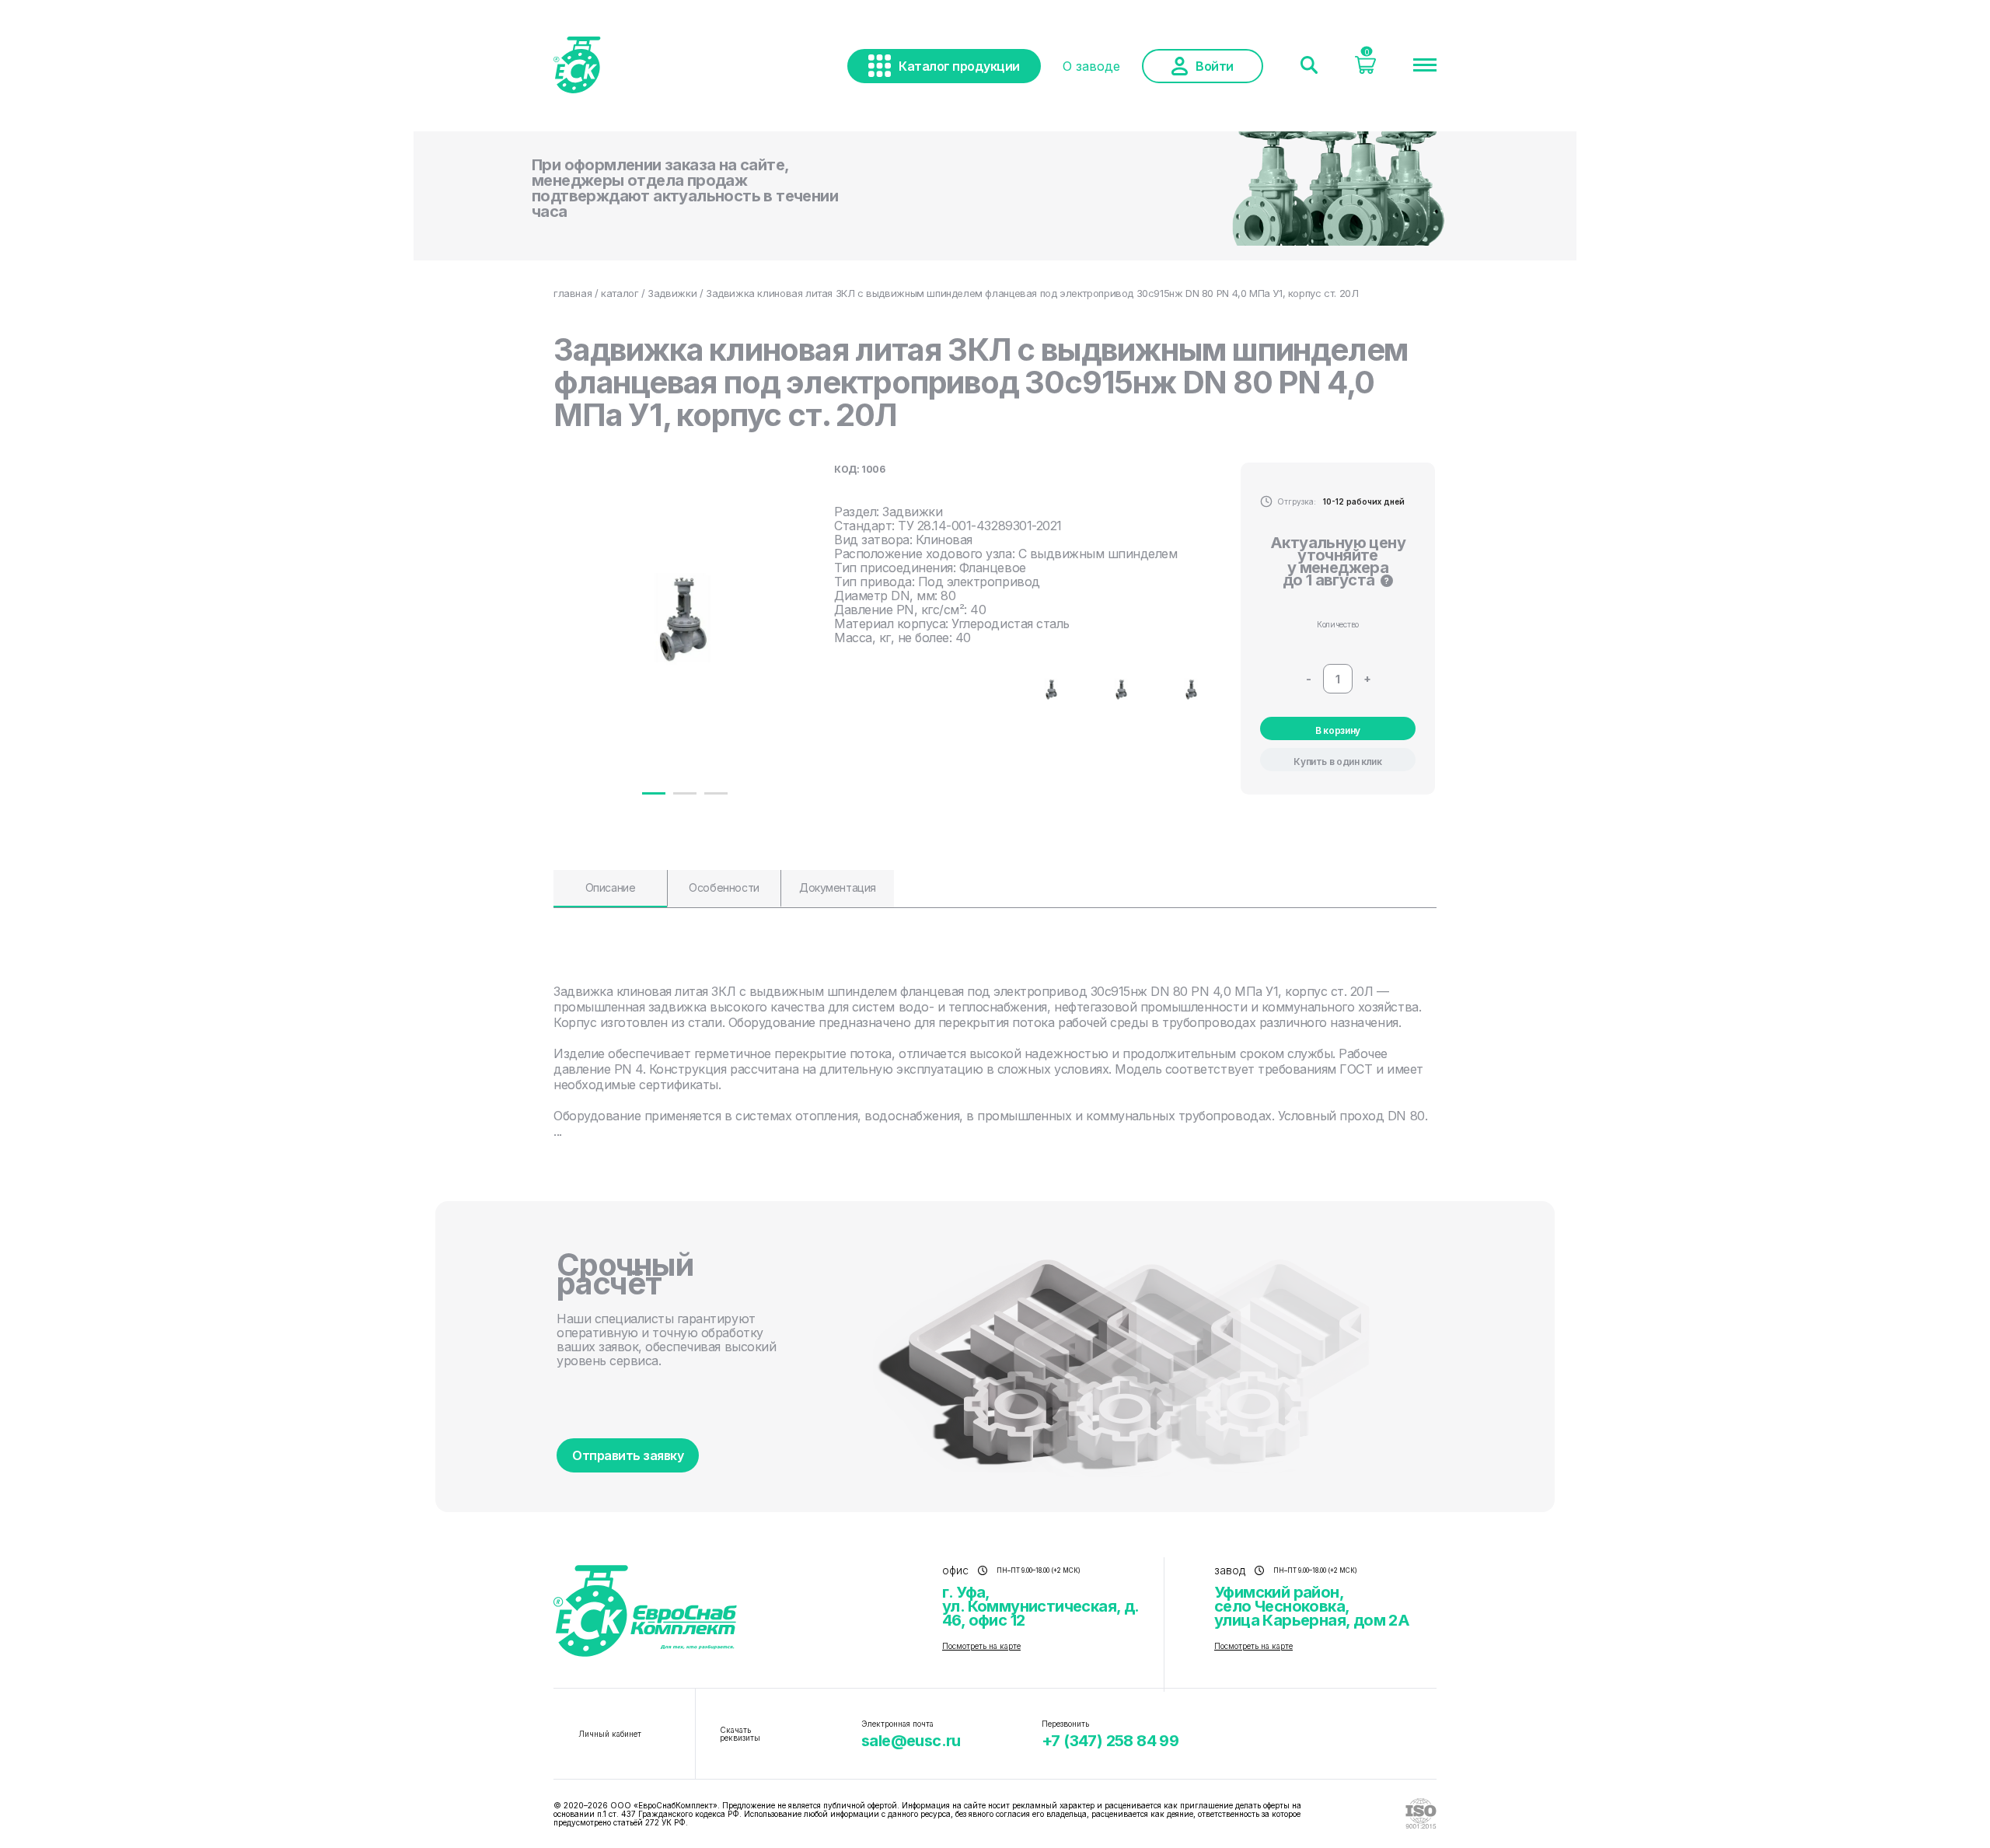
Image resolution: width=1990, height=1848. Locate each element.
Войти (1215, 66)
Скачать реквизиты (740, 1734)
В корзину (1338, 730)
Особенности (724, 887)
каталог (620, 293)
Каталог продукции (959, 66)
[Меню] (1425, 66)
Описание (611, 887)
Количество (1338, 624)
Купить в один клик (1338, 762)
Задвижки (672, 293)
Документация (838, 887)
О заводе (1091, 66)
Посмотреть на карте (981, 1646)
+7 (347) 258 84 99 (1110, 1741)
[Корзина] (1365, 69)
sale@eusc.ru (911, 1741)
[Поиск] (1309, 66)
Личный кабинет (610, 1734)
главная (573, 293)
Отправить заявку (628, 1455)
